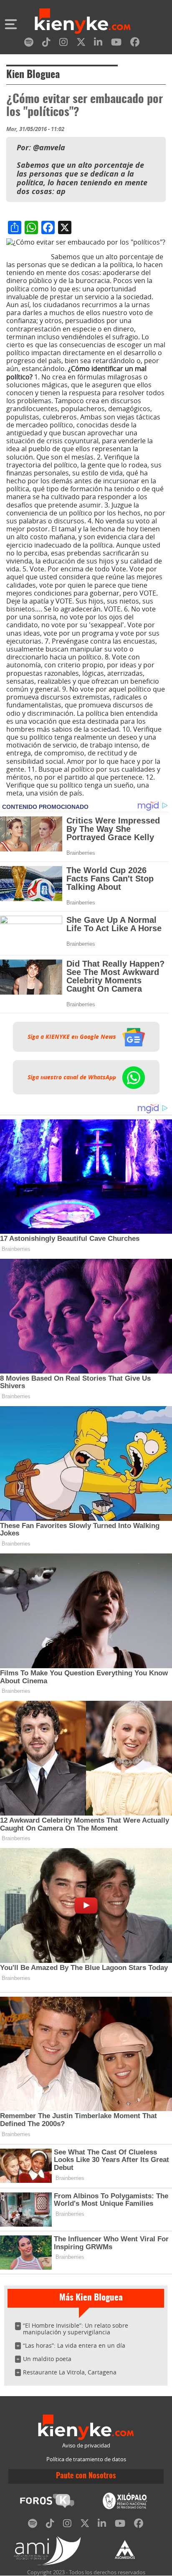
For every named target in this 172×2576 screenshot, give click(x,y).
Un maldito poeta (47, 2359)
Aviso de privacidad (86, 2446)
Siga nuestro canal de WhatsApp (73, 1077)
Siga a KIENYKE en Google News (73, 1037)
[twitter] (81, 44)
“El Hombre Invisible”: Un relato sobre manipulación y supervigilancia (76, 2329)
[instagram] (63, 44)
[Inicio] (83, 22)
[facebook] (135, 44)
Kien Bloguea (33, 75)
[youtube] (116, 44)
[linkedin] (98, 44)
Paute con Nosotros (86, 2476)
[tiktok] (46, 44)
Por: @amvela (28, 257)
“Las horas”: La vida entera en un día (74, 2345)
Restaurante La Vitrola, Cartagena (70, 2372)
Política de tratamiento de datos (86, 2459)
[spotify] (29, 44)
